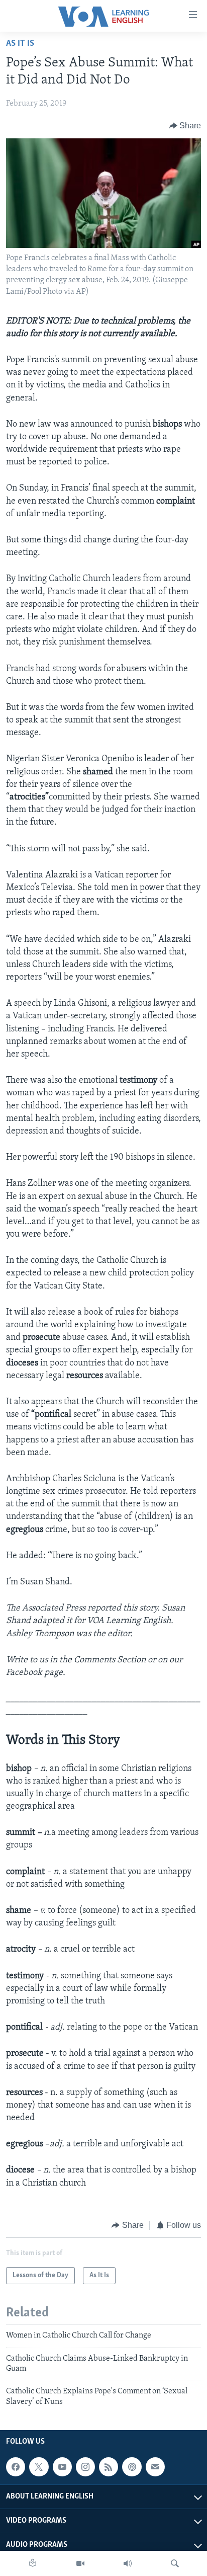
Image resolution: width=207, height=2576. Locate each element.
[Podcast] (132, 2467)
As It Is (20, 44)
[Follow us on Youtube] (62, 2467)
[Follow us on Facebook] (16, 2467)
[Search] (175, 2563)
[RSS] (109, 2467)
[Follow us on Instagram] (85, 2467)
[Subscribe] (155, 2467)
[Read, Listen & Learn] (33, 2563)
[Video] (80, 2563)
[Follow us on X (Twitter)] (39, 2467)
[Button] (185, 126)
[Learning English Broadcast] (128, 2563)
